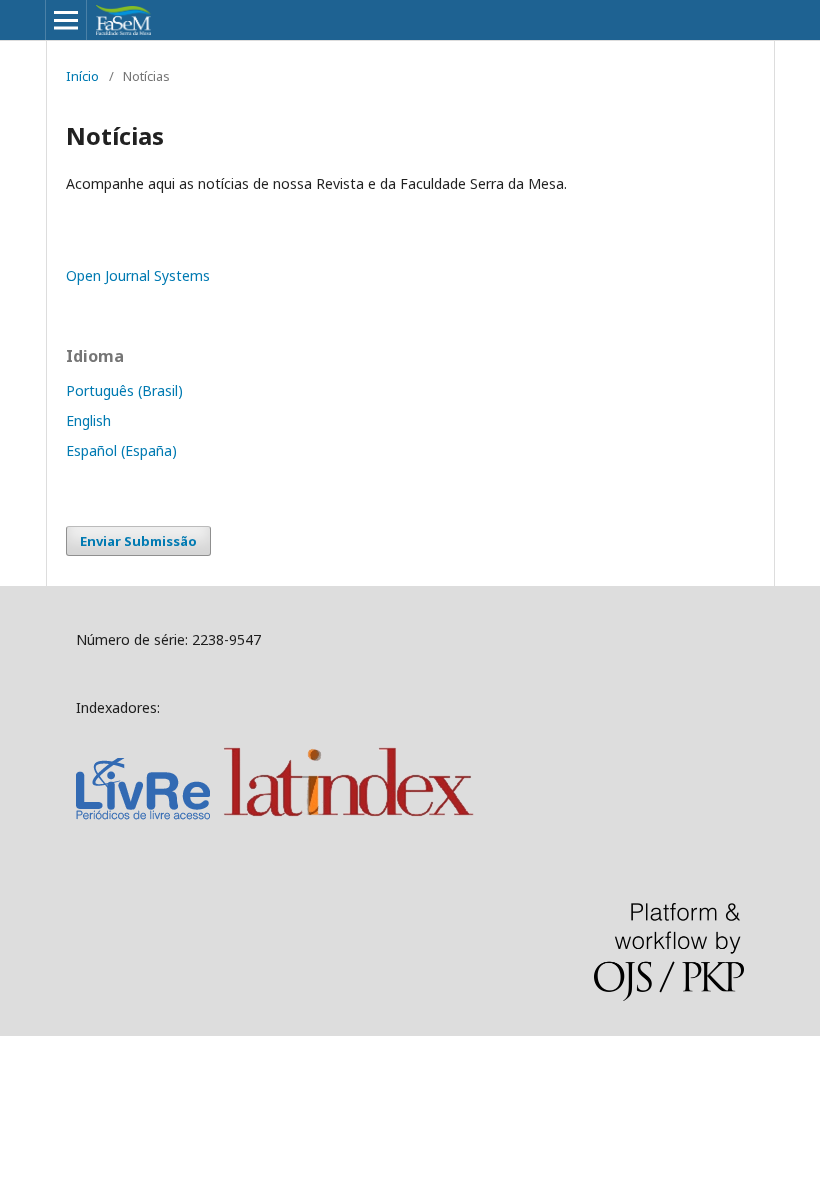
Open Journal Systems (138, 275)
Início (82, 76)
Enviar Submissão (138, 541)
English (88, 420)
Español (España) (121, 450)
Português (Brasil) (124, 390)
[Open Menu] (66, 20)
